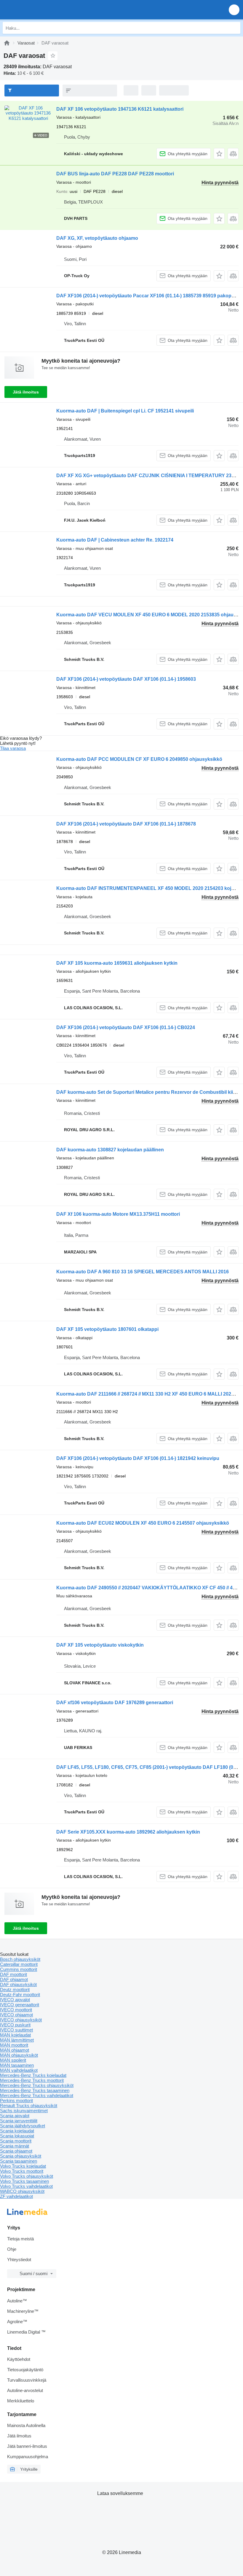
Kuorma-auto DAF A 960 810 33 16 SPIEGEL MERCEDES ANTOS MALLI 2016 (143, 1272)
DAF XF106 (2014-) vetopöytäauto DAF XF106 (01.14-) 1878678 (126, 824)
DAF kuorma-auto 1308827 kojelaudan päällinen (110, 1150)
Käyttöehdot (19, 2359)
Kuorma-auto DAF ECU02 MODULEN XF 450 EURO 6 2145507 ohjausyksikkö (143, 1523)
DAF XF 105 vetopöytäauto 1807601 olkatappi (107, 1329)
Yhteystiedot (19, 2260)
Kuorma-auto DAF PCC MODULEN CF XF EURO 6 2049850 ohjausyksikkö (139, 759)
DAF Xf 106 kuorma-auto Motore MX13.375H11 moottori (118, 1214)
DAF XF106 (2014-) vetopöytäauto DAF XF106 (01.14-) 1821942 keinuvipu (138, 1458)
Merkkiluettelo (21, 2401)
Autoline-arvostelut (25, 2390)
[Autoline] (7, 43)
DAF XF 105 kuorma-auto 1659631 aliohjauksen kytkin (117, 963)
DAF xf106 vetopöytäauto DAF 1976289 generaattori (115, 1703)
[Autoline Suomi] (38, 10)
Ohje (12, 2249)
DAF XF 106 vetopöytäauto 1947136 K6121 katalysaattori (120, 109)
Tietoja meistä (20, 2239)
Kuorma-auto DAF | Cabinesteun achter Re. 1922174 (115, 540)
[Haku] (234, 28)
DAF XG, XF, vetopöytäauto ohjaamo (97, 238)
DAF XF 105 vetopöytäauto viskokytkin (100, 1645)
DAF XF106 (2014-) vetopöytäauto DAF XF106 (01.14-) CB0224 (126, 1027)
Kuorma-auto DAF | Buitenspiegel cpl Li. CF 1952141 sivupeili (125, 411)
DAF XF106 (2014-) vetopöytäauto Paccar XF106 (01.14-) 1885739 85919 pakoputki (148, 296)
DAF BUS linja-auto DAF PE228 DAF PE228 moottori (115, 174)
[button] (234, 10)
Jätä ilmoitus (26, 392)
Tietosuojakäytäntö (25, 2370)
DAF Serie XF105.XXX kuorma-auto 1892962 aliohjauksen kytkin (128, 1832)
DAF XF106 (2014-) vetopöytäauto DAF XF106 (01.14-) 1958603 (126, 679)
